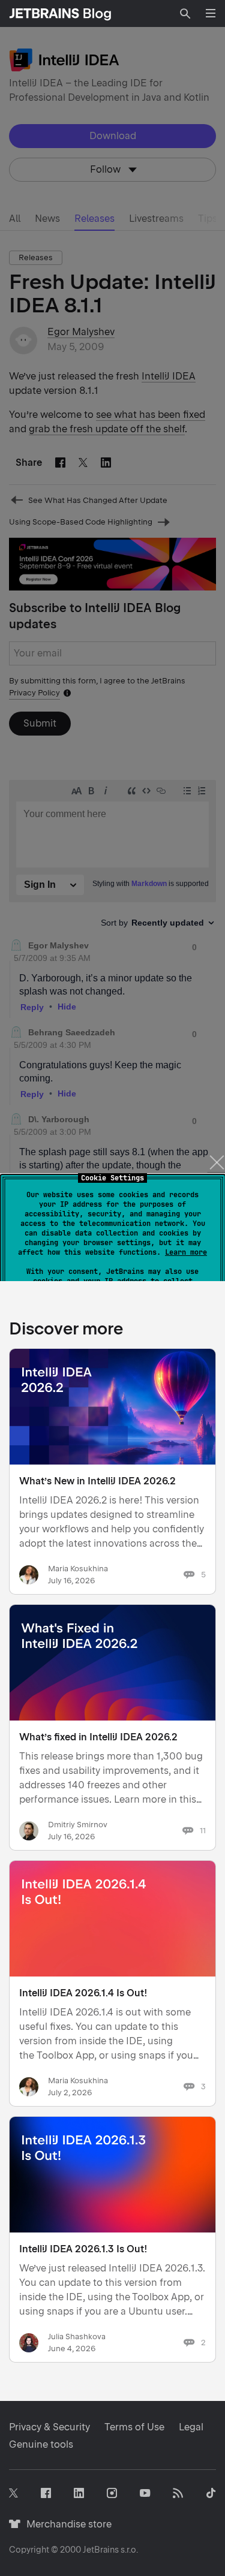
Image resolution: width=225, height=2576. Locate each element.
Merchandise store (66, 2524)
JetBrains (101, 2550)
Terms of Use (134, 2427)
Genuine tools (41, 2444)
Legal (191, 2427)
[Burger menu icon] (211, 13)
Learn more (186, 1252)
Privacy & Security (49, 2427)
